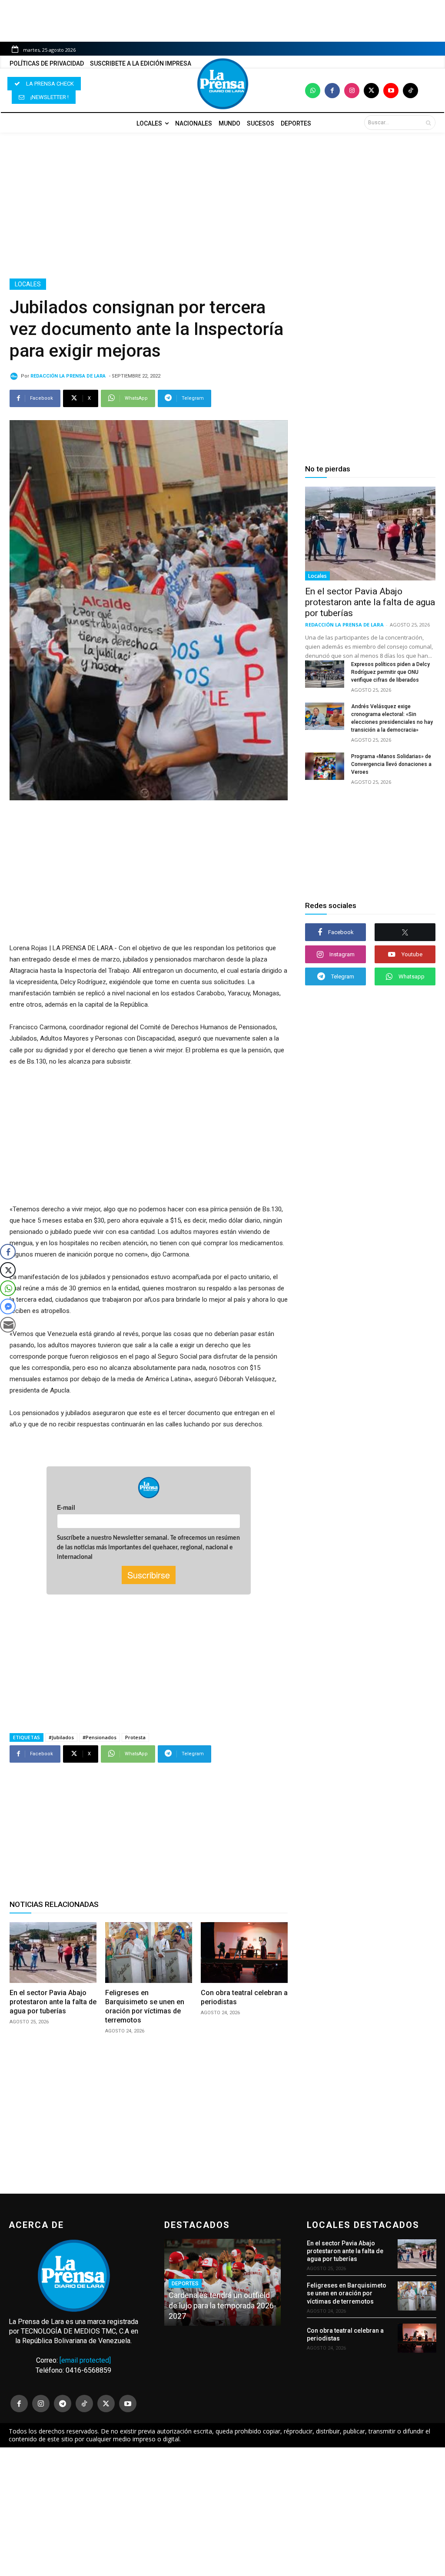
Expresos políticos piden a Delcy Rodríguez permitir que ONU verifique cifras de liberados (390, 672)
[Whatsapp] (313, 91)
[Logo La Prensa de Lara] (222, 84)
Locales (28, 284)
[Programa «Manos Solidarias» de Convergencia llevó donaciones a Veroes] (325, 766)
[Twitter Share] (8, 1270)
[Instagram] (352, 91)
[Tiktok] (410, 91)
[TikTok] (84, 2404)
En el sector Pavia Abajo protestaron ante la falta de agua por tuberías (53, 2002)
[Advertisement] (222, 206)
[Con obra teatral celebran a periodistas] (244, 1953)
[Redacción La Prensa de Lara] (15, 376)
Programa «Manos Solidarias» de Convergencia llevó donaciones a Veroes (391, 764)
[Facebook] (332, 91)
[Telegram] (63, 2404)
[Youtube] (391, 91)
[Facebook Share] (8, 1252)
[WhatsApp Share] (8, 1288)
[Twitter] (371, 91)
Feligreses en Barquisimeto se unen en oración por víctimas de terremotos (145, 2006)
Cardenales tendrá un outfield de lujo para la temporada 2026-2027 (222, 2306)
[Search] (428, 123)
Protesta (135, 1737)
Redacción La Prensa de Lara (68, 376)
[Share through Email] (8, 1325)
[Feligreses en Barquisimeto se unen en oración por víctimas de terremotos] (149, 1953)
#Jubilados (61, 1737)
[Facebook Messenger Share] (8, 1306)
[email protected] (85, 2360)
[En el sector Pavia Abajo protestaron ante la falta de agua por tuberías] (53, 1953)
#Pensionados (100, 1737)
